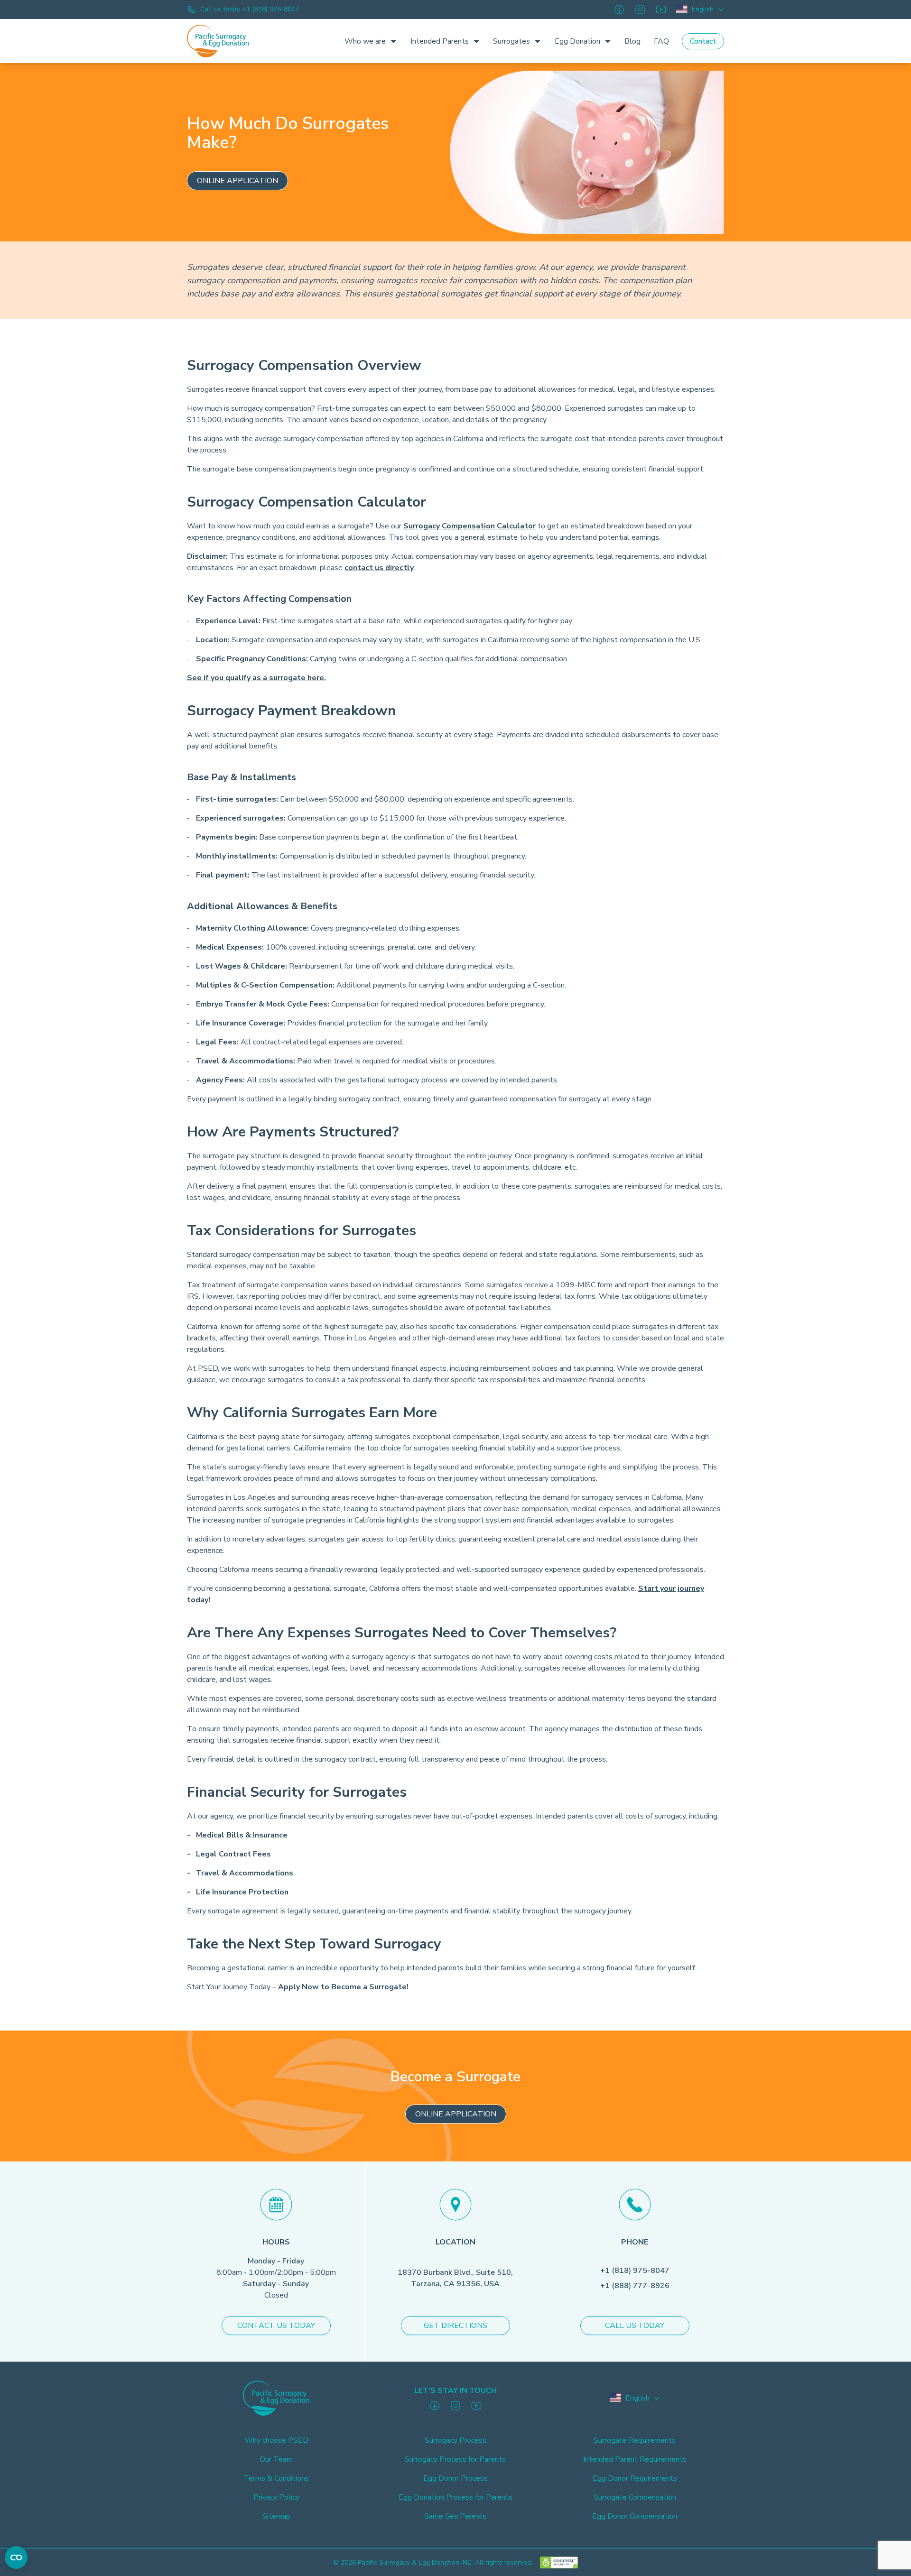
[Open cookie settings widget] (16, 2558)
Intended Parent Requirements (635, 2459)
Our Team (276, 2459)
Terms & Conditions (276, 2478)
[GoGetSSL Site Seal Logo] (559, 2562)
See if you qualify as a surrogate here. (256, 678)
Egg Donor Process (455, 2478)
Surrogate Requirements (635, 2440)
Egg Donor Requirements (635, 2478)
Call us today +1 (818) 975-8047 (250, 9)
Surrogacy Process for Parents (455, 2459)
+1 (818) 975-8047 (635, 2271)
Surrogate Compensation (635, 2497)
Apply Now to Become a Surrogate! (343, 1987)
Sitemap (276, 2516)
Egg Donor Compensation (635, 2516)
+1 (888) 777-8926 (635, 2286)
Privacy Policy (276, 2497)
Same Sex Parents (455, 2516)
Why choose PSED (276, 2440)
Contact (703, 41)
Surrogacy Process (455, 2440)
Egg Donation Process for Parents (455, 2497)
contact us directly (379, 568)
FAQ (661, 41)
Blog (632, 41)
